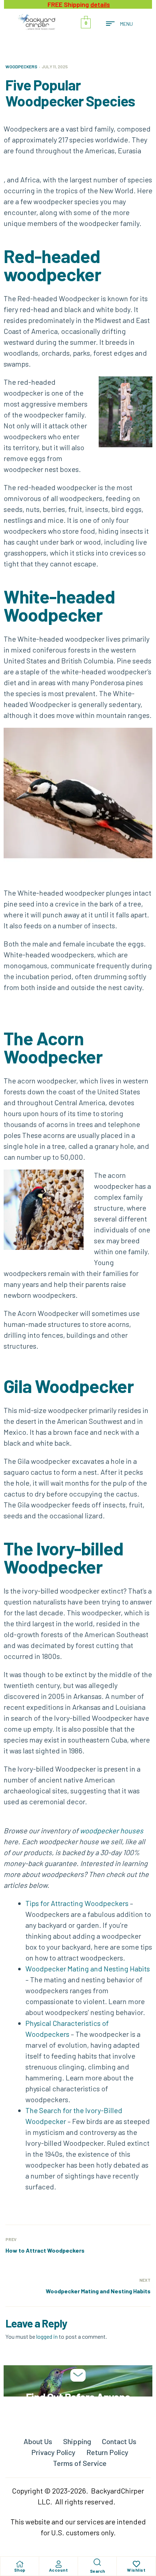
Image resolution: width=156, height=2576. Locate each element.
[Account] (58, 2564)
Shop (20, 2570)
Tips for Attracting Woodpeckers (77, 1903)
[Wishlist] (136, 2564)
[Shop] (20, 2564)
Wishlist (136, 2570)
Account (59, 2570)
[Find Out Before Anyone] (78, 2375)
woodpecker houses (112, 1830)
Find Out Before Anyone (78, 2397)
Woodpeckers (21, 66)
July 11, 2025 (55, 66)
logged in (47, 2336)
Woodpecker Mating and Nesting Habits (88, 1969)
